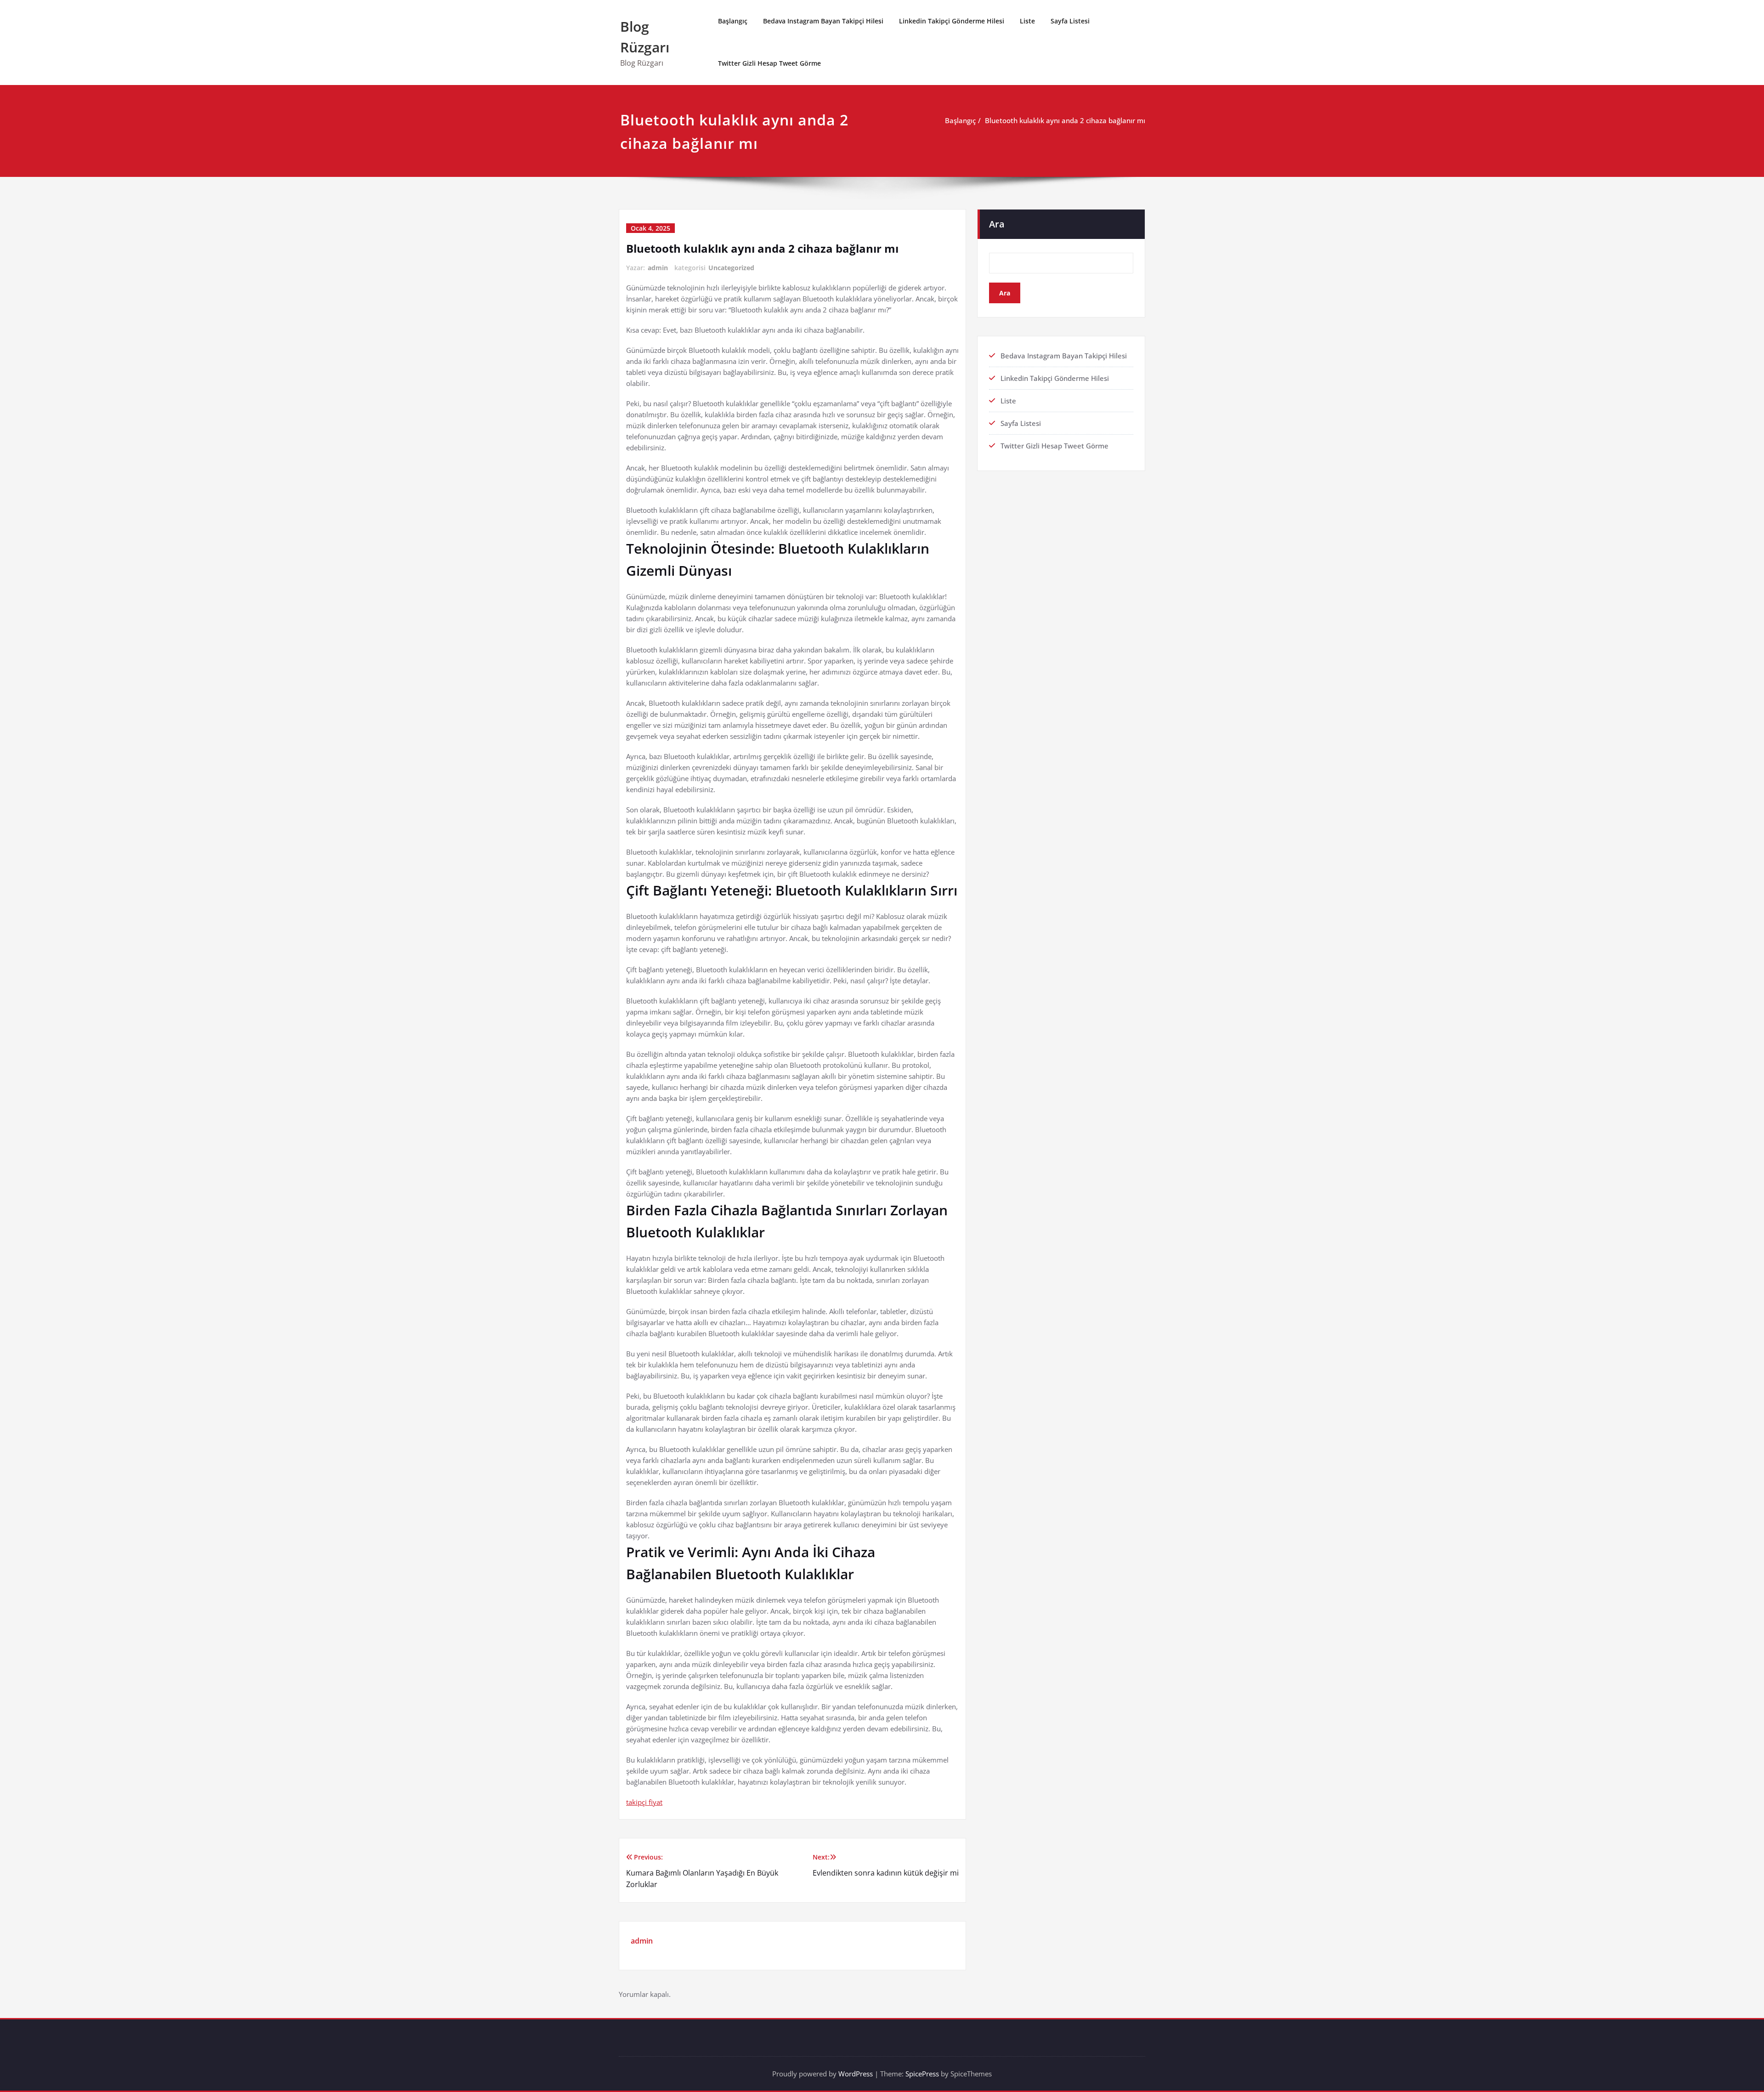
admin (658, 268)
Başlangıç (733, 21)
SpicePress (922, 2074)
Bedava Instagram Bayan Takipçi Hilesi (823, 21)
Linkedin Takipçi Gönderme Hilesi (952, 21)
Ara (997, 224)
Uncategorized (731, 268)
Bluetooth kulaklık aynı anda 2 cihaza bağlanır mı (1065, 120)
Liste (1027, 21)
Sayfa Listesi (1070, 21)
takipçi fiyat (644, 1802)
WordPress (856, 2074)
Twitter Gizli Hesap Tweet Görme (769, 63)
